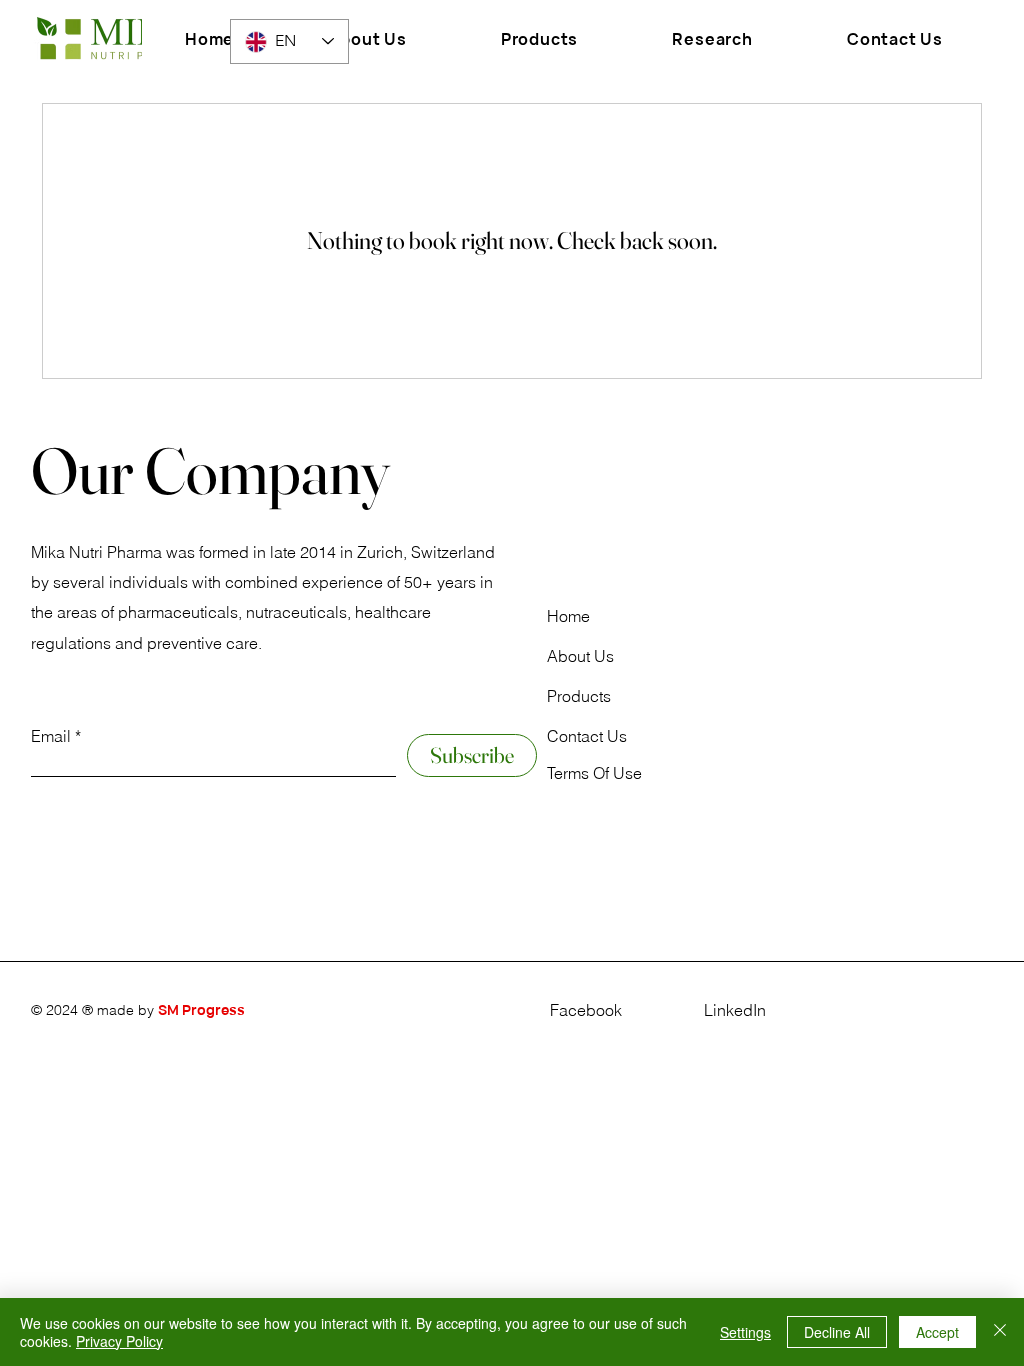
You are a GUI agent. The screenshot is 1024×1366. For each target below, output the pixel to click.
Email (51, 736)
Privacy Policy (119, 1341)
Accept (937, 1332)
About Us (580, 656)
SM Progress (201, 1009)
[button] (540, 39)
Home (568, 616)
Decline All (837, 1332)
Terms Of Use (594, 773)
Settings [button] (745, 1332)
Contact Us (587, 736)
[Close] (1000, 1332)
